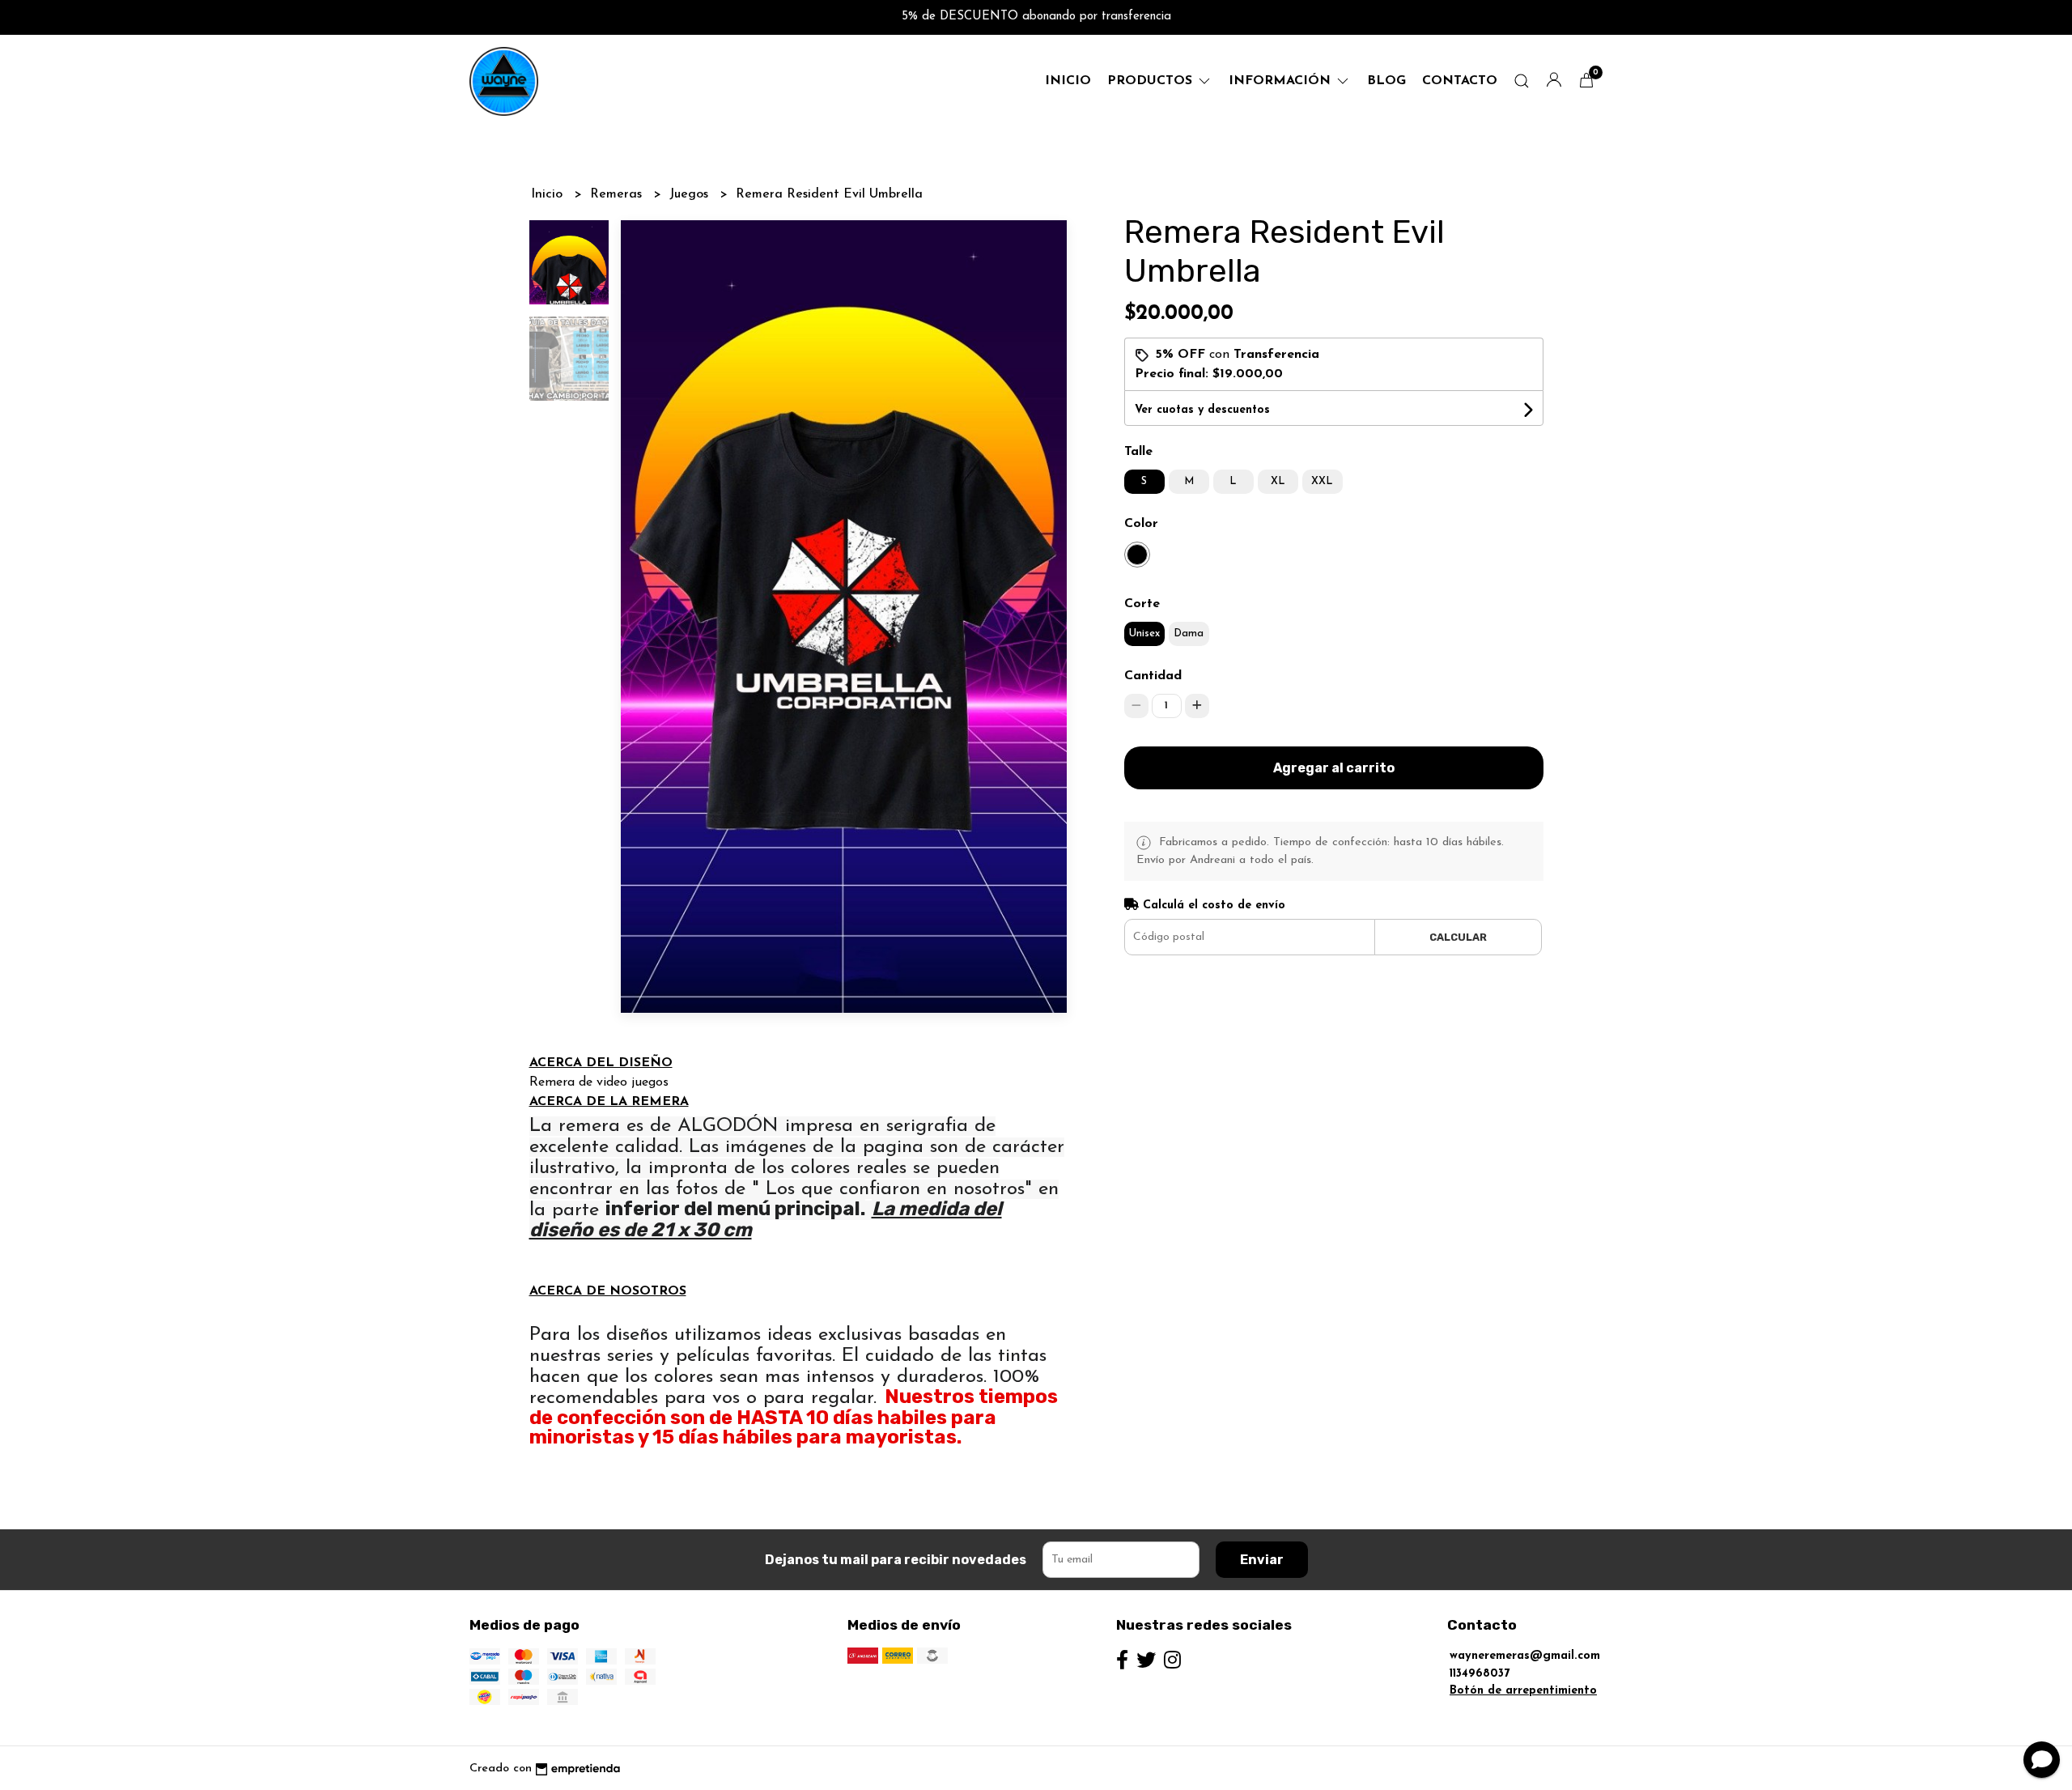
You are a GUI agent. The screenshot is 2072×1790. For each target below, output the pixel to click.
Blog (1386, 81)
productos (1152, 81)
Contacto (1460, 81)
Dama (1189, 634)
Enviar (1262, 1560)
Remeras (618, 194)
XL (1278, 481)
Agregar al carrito (1334, 768)
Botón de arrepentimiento (1523, 1691)
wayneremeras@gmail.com (1525, 1656)
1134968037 (1480, 1674)
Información (1282, 81)
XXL (1322, 481)
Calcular (1458, 937)
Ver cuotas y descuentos (1202, 410)
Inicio (1068, 81)
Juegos (691, 194)
